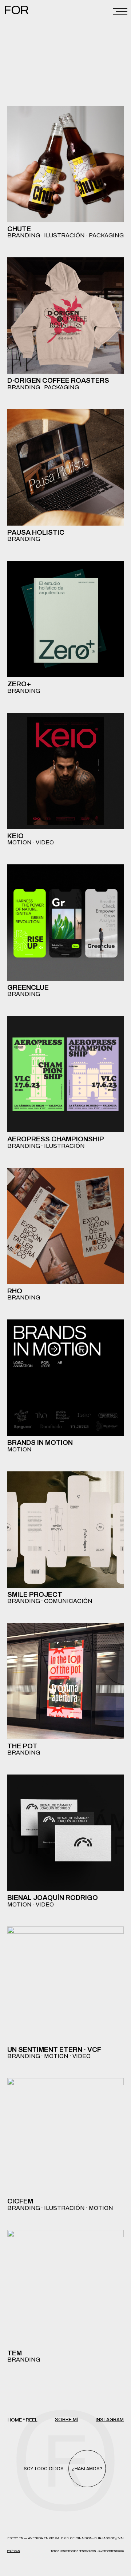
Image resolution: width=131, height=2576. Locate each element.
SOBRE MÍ (66, 2420)
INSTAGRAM (110, 2420)
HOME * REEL (23, 2420)
